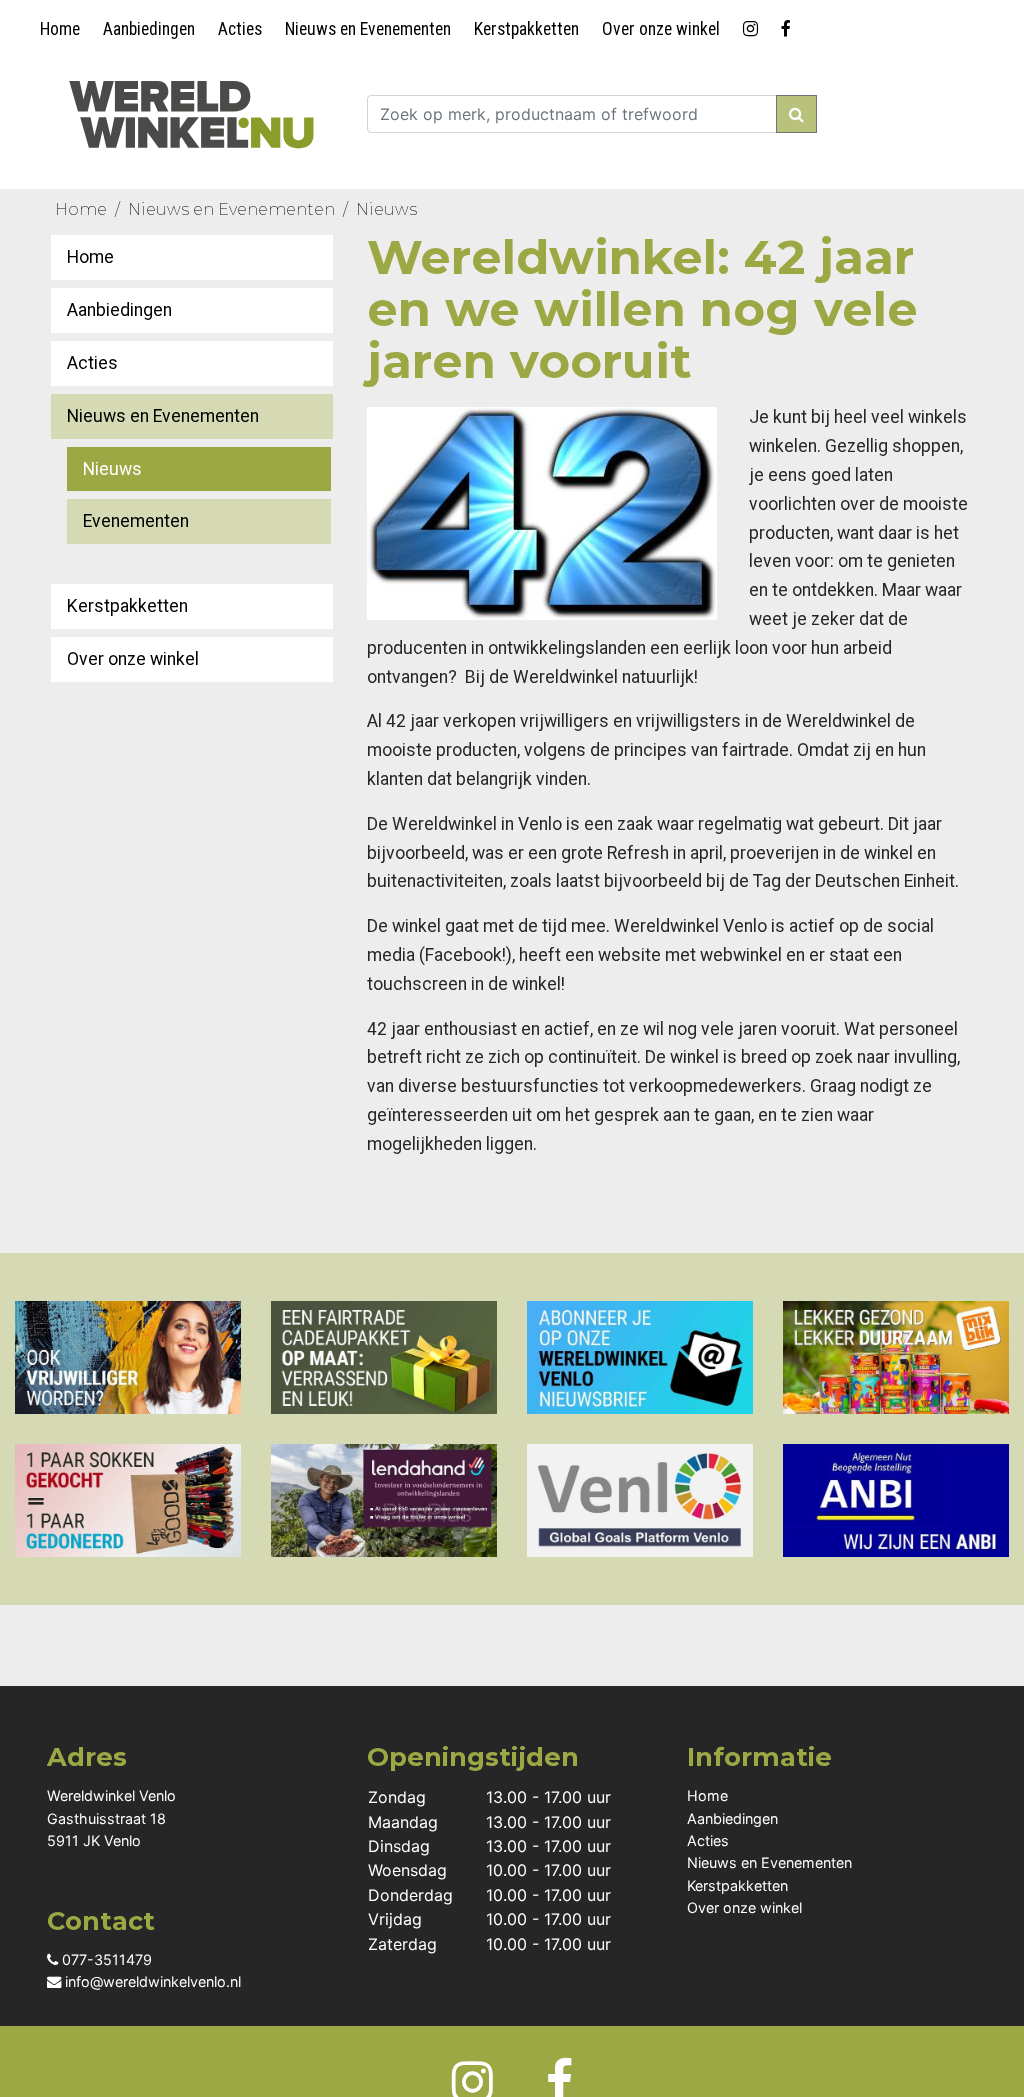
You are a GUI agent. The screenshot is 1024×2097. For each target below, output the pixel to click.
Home (60, 29)
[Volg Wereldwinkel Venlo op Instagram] (754, 25)
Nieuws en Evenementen (368, 29)
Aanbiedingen (149, 29)
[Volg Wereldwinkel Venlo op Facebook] (789, 25)
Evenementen (136, 521)
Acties (240, 29)
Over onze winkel (661, 29)
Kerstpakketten (526, 29)
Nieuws (386, 209)
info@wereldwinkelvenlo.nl (151, 1981)
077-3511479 (105, 1959)
